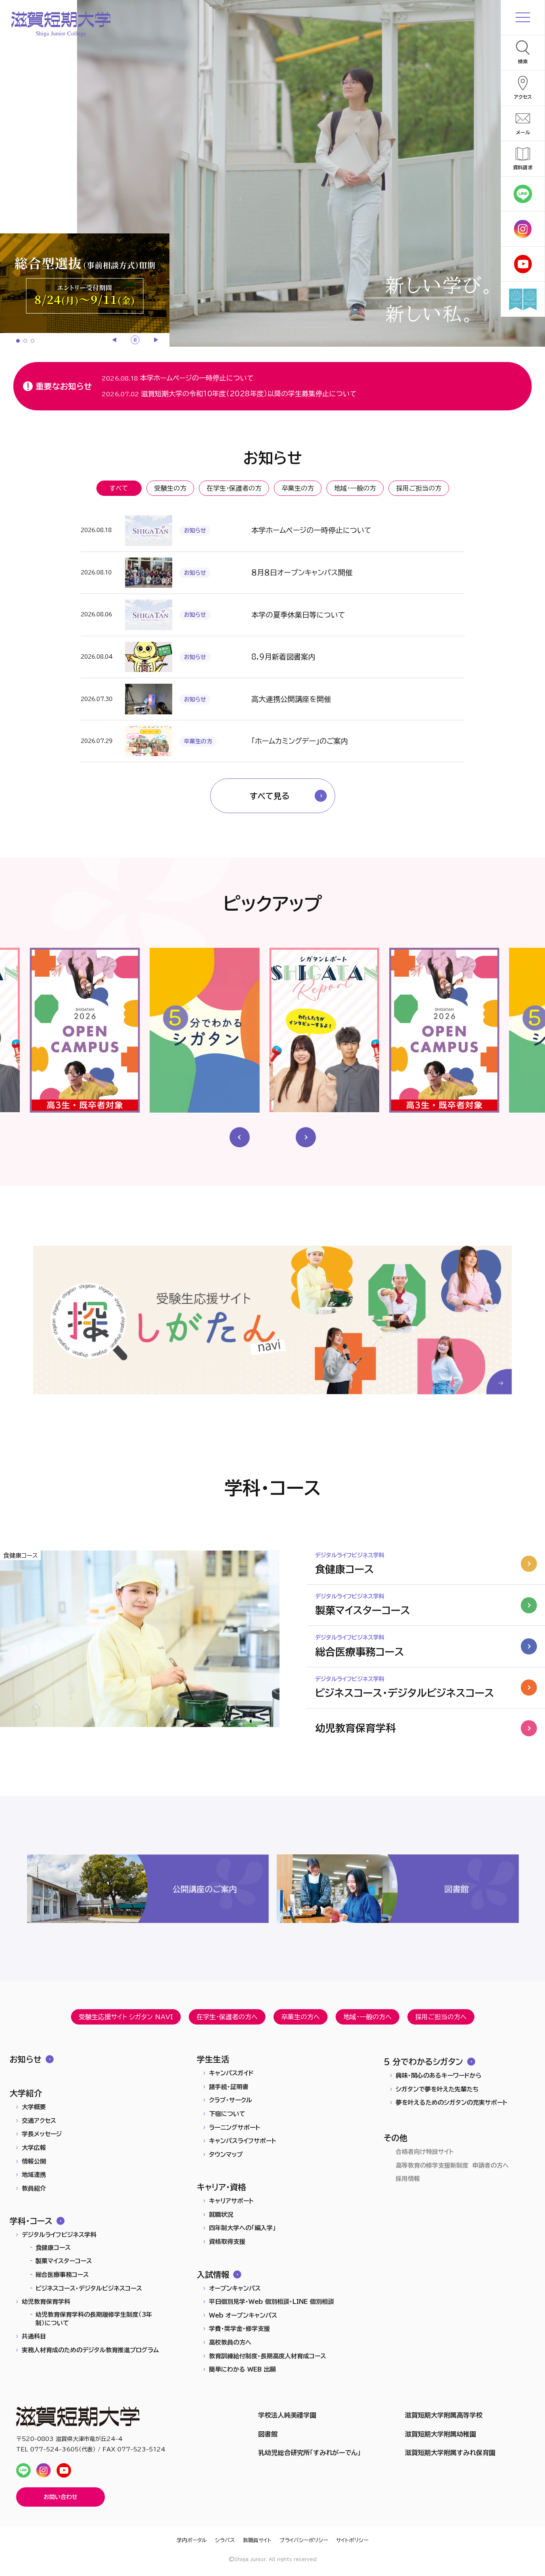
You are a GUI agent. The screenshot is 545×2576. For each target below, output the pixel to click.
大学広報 (34, 2148)
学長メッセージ (42, 2134)
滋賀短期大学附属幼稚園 (441, 2434)
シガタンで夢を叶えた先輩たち (437, 2089)
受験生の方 (170, 488)
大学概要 (34, 2107)
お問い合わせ (61, 2497)
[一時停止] (135, 340)
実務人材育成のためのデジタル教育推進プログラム (90, 2350)
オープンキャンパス (235, 2288)
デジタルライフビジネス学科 (59, 2235)
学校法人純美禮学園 (287, 2415)
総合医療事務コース (62, 2275)
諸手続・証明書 (229, 2087)
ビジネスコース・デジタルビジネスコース (89, 2288)
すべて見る (270, 796)
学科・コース (31, 2221)
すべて (119, 488)
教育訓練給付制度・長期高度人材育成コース (267, 2356)
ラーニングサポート (235, 2128)
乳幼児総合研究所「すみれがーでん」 (309, 2453)
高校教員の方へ (230, 2342)
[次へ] (155, 340)
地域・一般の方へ (368, 2017)
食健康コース (53, 2248)
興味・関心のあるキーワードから (439, 2076)
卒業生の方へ (301, 2017)
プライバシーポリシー (304, 2540)
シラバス (225, 2540)
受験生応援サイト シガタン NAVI (126, 2017)
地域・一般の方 (355, 488)
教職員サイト (257, 2540)
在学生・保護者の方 (234, 488)
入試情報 (213, 2274)
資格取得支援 (227, 2242)
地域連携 (34, 2175)
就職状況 (221, 2215)
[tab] (18, 341)
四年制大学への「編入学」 (242, 2228)
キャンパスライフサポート (243, 2141)
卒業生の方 (298, 488)
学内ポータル (192, 2540)
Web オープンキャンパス (243, 2315)
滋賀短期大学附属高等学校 (444, 2415)
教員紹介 (34, 2188)
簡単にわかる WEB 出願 (242, 2369)
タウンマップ (226, 2155)
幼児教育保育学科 (46, 2302)
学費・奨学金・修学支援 (239, 2329)
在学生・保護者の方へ (227, 2017)
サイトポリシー (352, 2540)
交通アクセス (39, 2121)
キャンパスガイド (231, 2073)
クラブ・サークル (231, 2100)
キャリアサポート (231, 2201)
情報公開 (34, 2161)
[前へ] (115, 340)
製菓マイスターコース (64, 2261)
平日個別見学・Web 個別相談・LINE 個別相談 (271, 2302)
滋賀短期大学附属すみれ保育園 (450, 2453)
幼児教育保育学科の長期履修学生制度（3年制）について (94, 2319)
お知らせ (26, 2059)
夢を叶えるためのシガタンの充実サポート (452, 2103)
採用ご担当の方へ (441, 2017)
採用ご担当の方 (419, 488)
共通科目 (34, 2336)
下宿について (227, 2114)
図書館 (268, 2434)
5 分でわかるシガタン (423, 2062)
